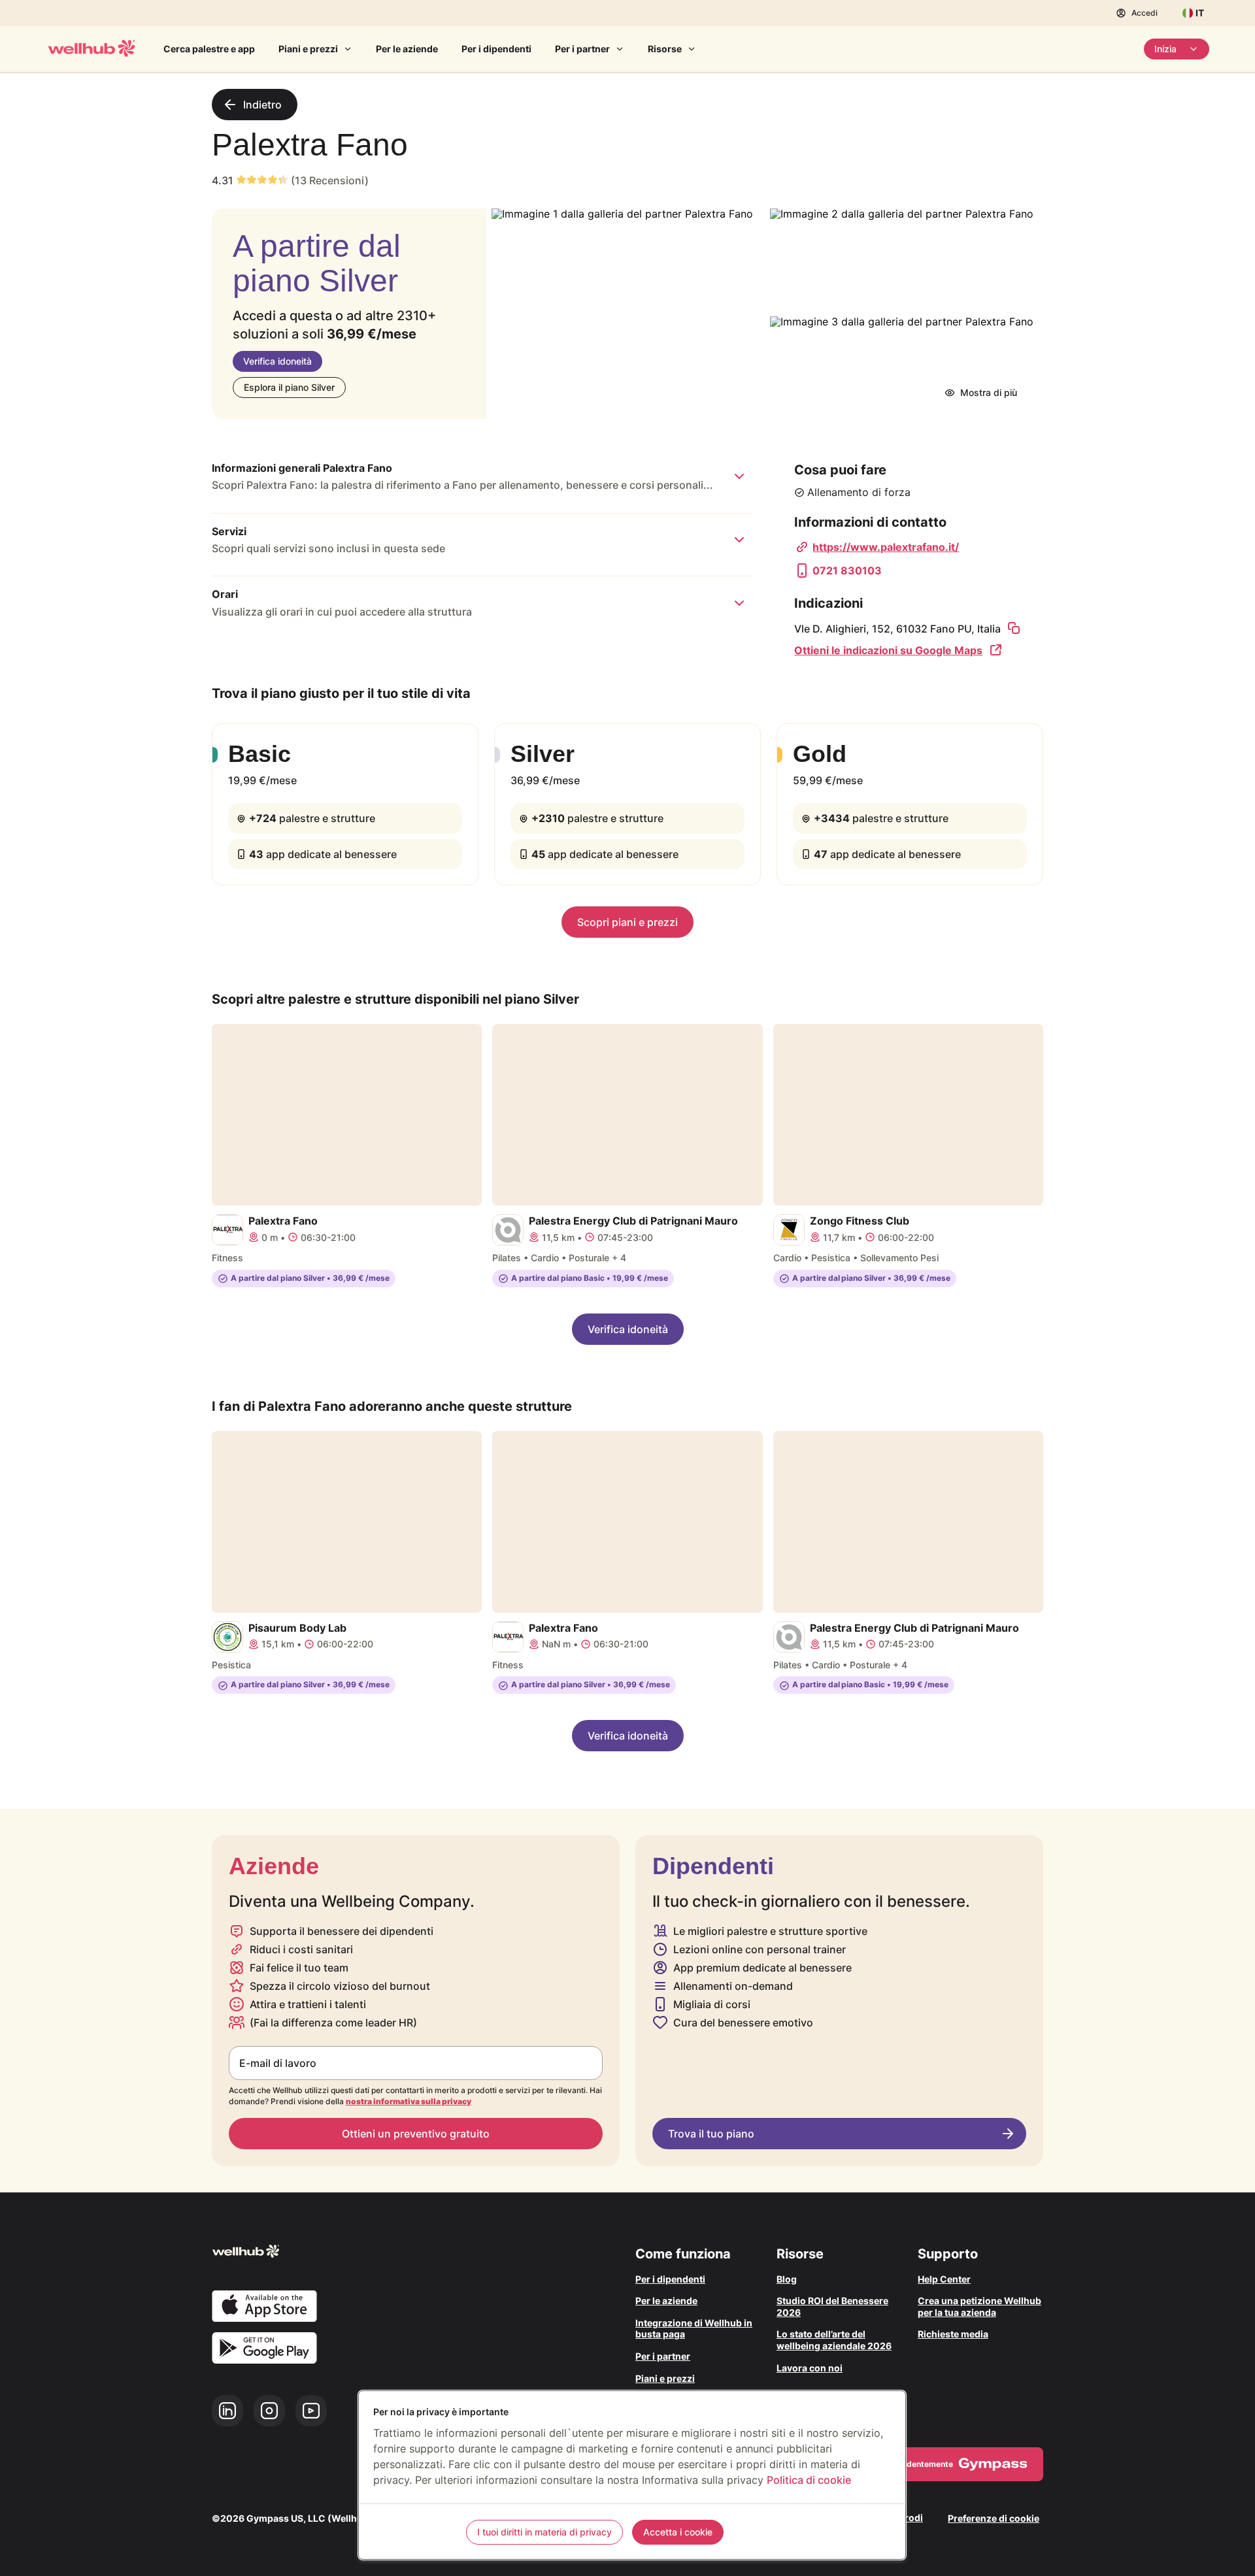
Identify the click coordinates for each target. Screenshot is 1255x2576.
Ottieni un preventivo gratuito (416, 2134)
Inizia (1165, 49)
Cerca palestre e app (209, 49)
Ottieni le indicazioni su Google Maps (888, 650)
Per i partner (582, 49)
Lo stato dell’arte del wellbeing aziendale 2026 (834, 2340)
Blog (787, 2279)
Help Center (944, 2279)
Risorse (665, 49)
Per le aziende (407, 49)
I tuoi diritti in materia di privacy (544, 2532)
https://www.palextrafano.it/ (886, 547)
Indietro (262, 105)
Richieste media (953, 2334)
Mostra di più (989, 392)
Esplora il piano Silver (289, 387)
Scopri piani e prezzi (627, 922)
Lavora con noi (810, 2368)
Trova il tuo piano (711, 2134)
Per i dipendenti (496, 49)
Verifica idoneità (277, 361)
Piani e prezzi (308, 49)
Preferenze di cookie (994, 2518)
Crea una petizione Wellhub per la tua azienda (979, 2306)
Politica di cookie (809, 2480)
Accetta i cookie (678, 2532)
